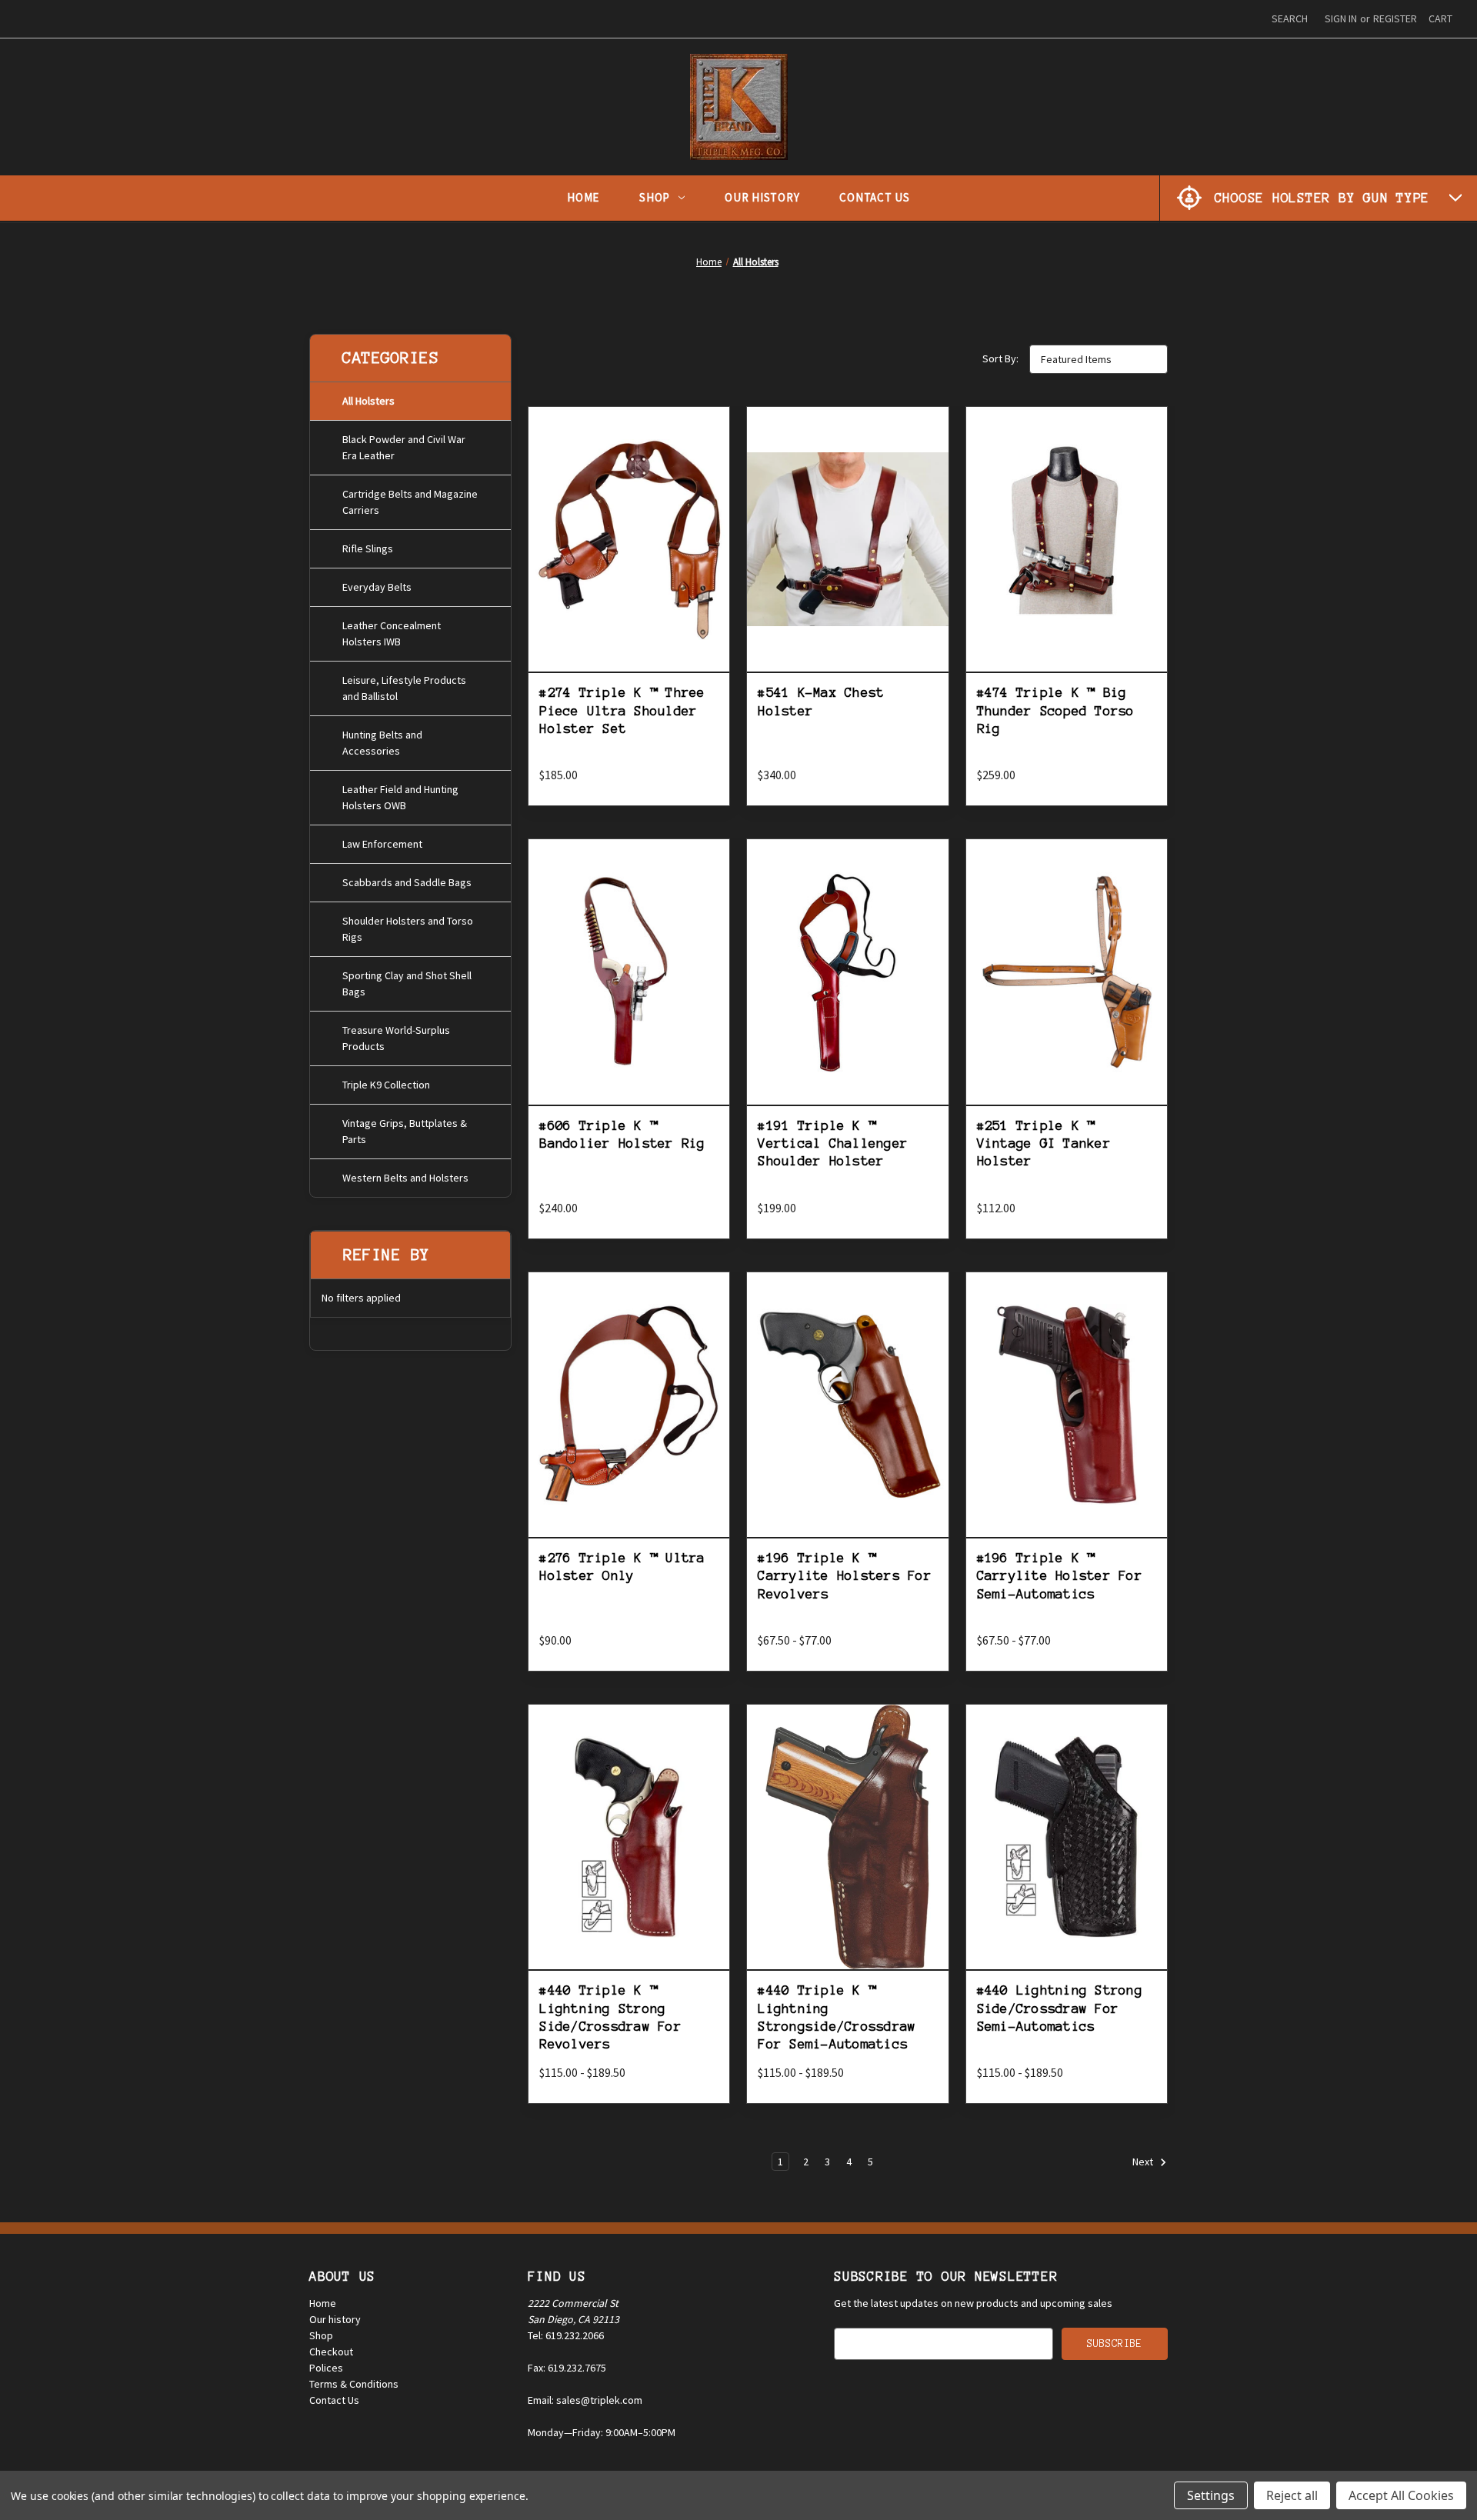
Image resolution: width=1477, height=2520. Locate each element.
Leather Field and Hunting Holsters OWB (400, 797)
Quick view (629, 503)
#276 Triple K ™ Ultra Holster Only (622, 1567)
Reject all (1292, 2495)
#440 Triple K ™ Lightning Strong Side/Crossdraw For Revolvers (610, 2017)
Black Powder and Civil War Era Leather (404, 447)
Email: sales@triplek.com (585, 2400)
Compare (624, 540)
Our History (762, 197)
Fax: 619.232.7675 (567, 2368)
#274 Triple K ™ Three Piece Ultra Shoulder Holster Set (622, 710)
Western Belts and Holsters (405, 1178)
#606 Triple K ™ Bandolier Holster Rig (622, 1134)
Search (1290, 18)
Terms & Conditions (354, 2384)
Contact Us (875, 197)
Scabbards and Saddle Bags (407, 882)
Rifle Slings (368, 548)
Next (1144, 2162)
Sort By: (1000, 358)
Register (1395, 18)
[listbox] (1099, 359)
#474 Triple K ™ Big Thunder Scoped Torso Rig (1056, 710)
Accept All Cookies (1401, 2495)
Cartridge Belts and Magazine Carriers (410, 502)
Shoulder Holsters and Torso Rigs (408, 929)
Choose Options (629, 574)
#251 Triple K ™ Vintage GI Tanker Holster (1044, 1143)
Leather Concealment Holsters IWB (392, 633)
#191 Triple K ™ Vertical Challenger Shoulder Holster (833, 1143)
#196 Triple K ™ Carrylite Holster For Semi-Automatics (1060, 1576)
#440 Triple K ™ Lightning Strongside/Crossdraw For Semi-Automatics (837, 2017)
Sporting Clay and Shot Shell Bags (407, 983)
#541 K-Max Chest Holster (821, 701)
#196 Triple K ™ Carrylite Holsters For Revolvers (845, 1576)
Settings (1211, 2495)
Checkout (331, 2352)
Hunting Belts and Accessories (382, 743)
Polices (326, 2368)
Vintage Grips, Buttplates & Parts (405, 1131)
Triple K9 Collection (386, 1085)
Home (583, 197)
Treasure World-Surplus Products (396, 1038)
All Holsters (368, 401)
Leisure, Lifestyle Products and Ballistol (404, 688)
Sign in (1341, 18)
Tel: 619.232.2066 (566, 2335)
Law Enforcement (382, 844)
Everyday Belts (377, 587)
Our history (335, 2319)
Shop (655, 197)
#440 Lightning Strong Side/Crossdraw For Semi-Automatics (1060, 2008)
